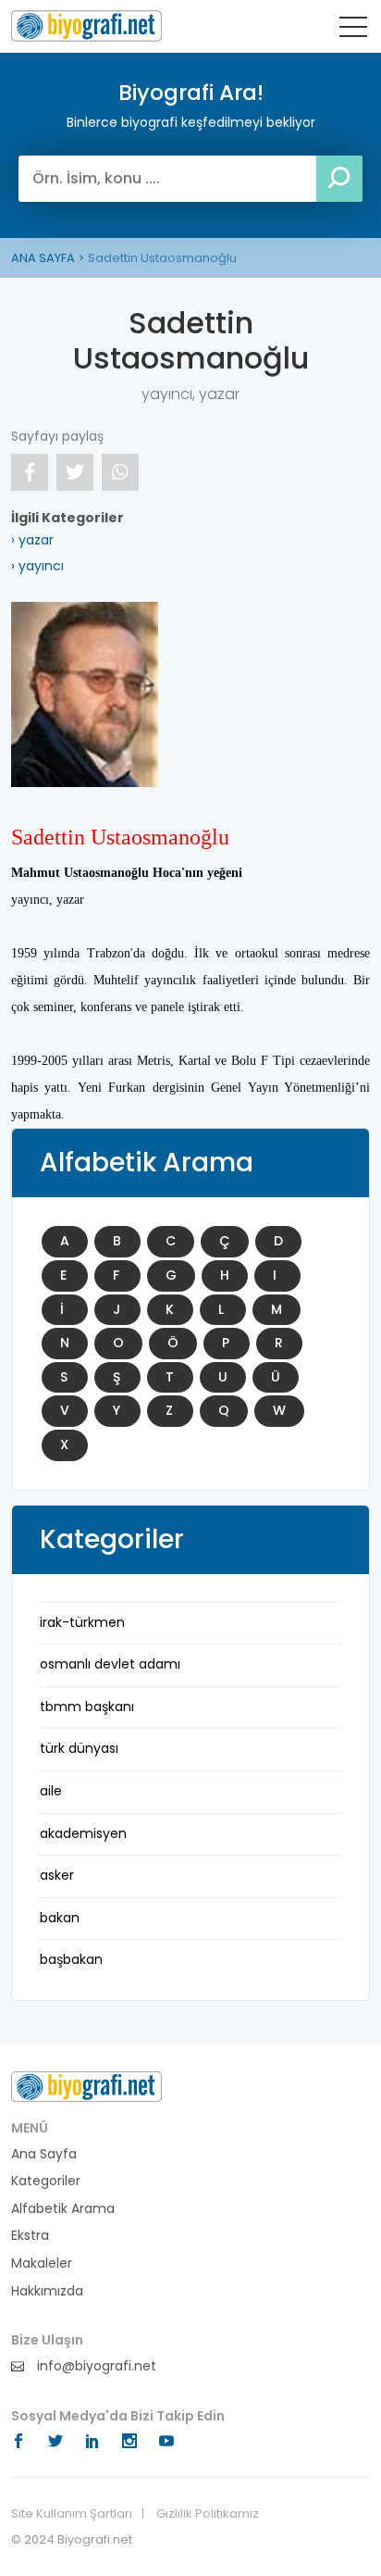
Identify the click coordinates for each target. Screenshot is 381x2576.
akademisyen (83, 1833)
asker (57, 1875)
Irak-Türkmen (82, 1622)
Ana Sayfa (44, 2154)
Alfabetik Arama (63, 2209)
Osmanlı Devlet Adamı (110, 1664)
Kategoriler (46, 2181)
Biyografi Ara (86, 26)
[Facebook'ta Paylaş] (30, 472)
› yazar (32, 540)
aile (51, 1791)
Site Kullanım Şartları (72, 2514)
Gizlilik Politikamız (208, 2514)
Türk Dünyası (79, 1748)
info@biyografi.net (95, 2366)
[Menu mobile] (353, 31)
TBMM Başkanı (87, 1707)
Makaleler (42, 2263)
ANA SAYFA (43, 258)
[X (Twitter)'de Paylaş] (75, 472)
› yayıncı (37, 566)
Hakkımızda (47, 2291)
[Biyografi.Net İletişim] (86, 2085)
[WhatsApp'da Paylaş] (120, 472)
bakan (60, 1918)
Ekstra (30, 2236)
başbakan (71, 1959)
